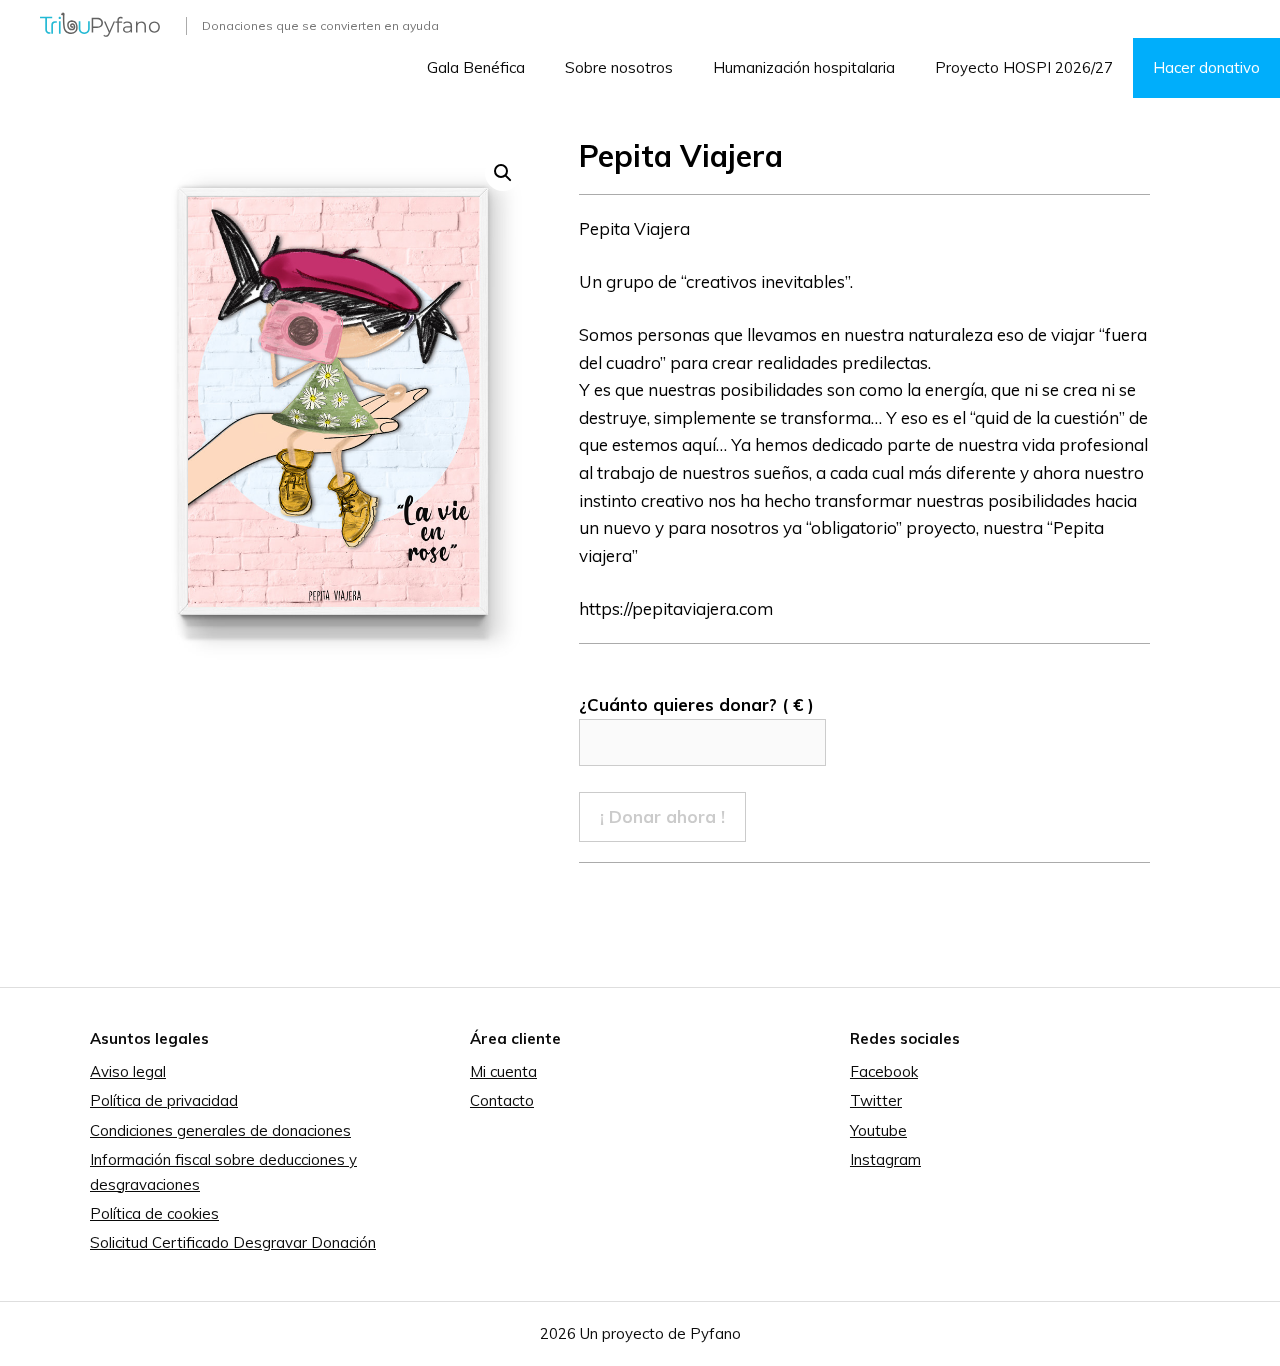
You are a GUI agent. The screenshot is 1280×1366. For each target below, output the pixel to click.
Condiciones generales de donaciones (220, 1130)
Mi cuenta (503, 1071)
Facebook (884, 1071)
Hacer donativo (1206, 67)
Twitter (876, 1100)
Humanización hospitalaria (804, 67)
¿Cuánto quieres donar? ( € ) (696, 704)
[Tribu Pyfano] (100, 22)
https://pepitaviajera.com (676, 608)
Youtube (878, 1130)
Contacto (502, 1100)
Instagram (885, 1159)
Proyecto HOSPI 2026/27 (1024, 67)
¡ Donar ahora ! (662, 816)
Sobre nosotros (619, 67)
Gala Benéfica (476, 67)
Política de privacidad (164, 1100)
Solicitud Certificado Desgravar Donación (233, 1242)
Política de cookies (154, 1213)
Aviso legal (128, 1071)
